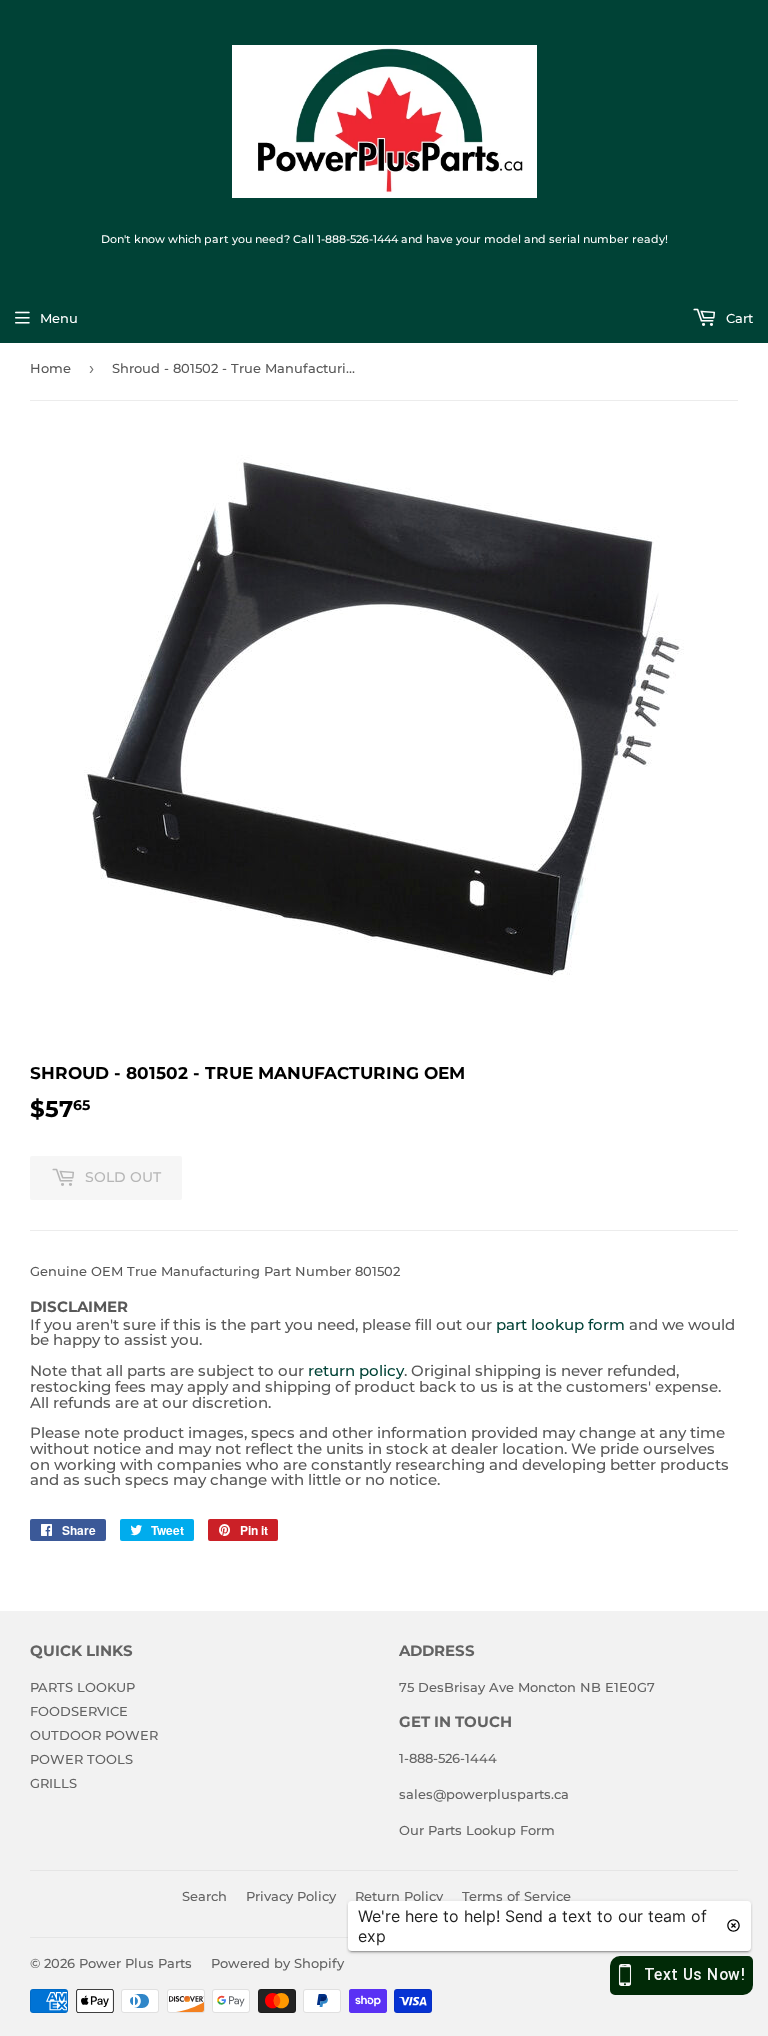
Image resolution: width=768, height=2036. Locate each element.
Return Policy (399, 1896)
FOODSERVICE (79, 1711)
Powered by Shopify (277, 1963)
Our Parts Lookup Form (477, 1830)
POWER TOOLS (81, 1759)
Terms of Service (516, 1896)
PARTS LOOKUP (82, 1687)
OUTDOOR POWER (94, 1735)
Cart (737, 318)
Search (204, 1896)
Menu (59, 318)
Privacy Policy (291, 1896)
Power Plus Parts (135, 1963)
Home (50, 368)
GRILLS (53, 1783)
